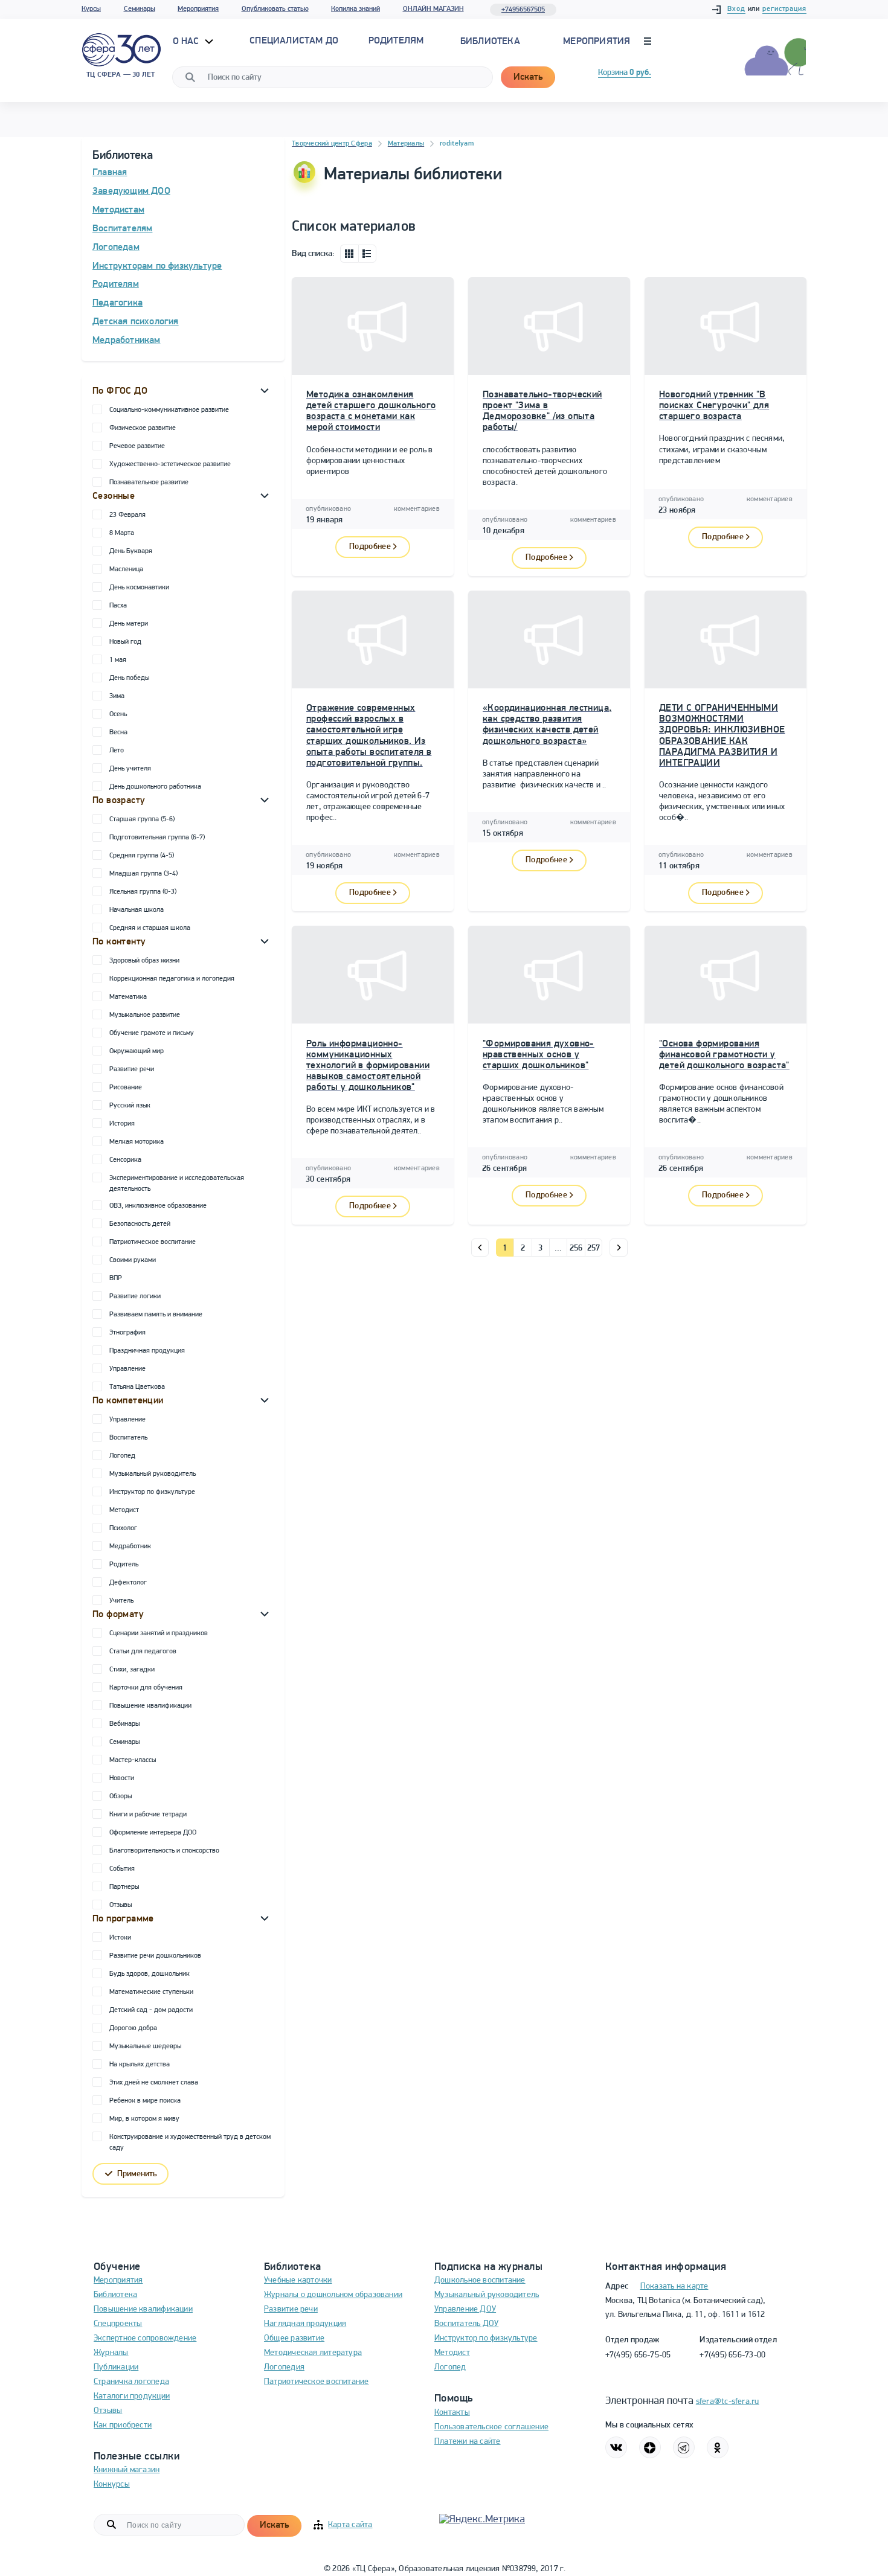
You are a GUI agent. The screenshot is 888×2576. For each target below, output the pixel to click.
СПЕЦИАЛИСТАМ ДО (294, 41)
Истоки (120, 1938)
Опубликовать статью (275, 9)
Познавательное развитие (149, 482)
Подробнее (370, 547)
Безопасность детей (140, 1224)
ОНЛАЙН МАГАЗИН (433, 9)
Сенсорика (125, 1160)
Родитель (124, 1565)
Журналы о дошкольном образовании (333, 2295)
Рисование (126, 1088)
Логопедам (116, 248)
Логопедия (284, 2367)
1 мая (118, 660)
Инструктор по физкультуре (152, 1492)
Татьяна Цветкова (137, 1387)
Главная (110, 173)
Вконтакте (616, 2447)
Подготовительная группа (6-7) (157, 838)
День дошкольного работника (155, 787)
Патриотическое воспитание (153, 1242)
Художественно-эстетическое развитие (170, 464)
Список (367, 254)
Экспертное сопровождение (145, 2338)
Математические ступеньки (151, 1992)
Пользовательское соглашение (491, 2427)
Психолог (123, 1528)
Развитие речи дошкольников (155, 1956)
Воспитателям (122, 229)
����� (480, 1248)
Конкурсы (112, 2485)
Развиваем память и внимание (156, 1315)
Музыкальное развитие (145, 1015)
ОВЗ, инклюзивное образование (158, 1206)
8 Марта (122, 533)
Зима (117, 696)
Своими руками (133, 1260)
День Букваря (131, 551)
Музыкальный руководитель (153, 1474)
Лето (117, 751)
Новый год (125, 642)
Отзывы (121, 1905)
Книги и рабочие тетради (148, 1815)
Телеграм (684, 2447)
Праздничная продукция (147, 1351)
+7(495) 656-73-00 (732, 2355)
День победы (129, 678)
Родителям (116, 284)
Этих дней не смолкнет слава (154, 2083)
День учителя (130, 769)
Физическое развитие (143, 428)
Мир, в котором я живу (144, 2119)
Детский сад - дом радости (151, 2010)
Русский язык (130, 1106)
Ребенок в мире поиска (145, 2101)
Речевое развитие (137, 446)
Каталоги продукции (132, 2396)
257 (594, 1248)
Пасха (118, 606)
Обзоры (121, 1796)
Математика (128, 997)
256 (576, 1248)
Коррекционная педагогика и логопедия (172, 979)
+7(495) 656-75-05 (638, 2355)
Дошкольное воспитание (480, 2280)
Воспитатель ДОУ (466, 2324)
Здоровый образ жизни (144, 961)
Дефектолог (128, 1583)
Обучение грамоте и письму (152, 1033)
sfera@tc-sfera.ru (728, 2402)
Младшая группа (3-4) (143, 874)
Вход (736, 9)
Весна (118, 732)
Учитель (121, 1601)
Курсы (91, 9)
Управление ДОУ (465, 2309)
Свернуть (265, 390)
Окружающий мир (137, 1051)
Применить (137, 2174)
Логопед (122, 1456)
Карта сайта (350, 2525)
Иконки (349, 254)
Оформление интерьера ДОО (153, 1833)
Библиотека (490, 42)
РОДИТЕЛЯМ (396, 41)
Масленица (126, 569)
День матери (129, 624)
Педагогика (117, 303)
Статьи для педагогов (143, 1652)
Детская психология (136, 322)
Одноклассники (718, 2447)
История (122, 1124)
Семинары (140, 9)
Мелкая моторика (137, 1142)
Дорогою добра (133, 2028)
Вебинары (124, 1724)
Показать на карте (674, 2286)
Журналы (111, 2353)
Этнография (127, 1333)
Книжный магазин (127, 2470)
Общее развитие (294, 2338)
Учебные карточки (298, 2280)
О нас (187, 42)
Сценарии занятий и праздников (159, 1633)
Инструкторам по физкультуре (157, 266)
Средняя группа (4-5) (142, 856)
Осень (118, 714)
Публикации (116, 2367)
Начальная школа (137, 910)
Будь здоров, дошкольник (150, 1974)
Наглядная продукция (305, 2324)
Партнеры (124, 1887)
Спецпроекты (118, 2324)
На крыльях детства (140, 2065)
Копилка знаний (356, 9)
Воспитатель (128, 1438)
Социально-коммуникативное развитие (169, 410)
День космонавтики (139, 588)
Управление (127, 1369)
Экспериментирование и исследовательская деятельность (177, 1184)
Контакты (452, 2413)
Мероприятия (198, 9)
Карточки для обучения (146, 1688)
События (122, 1869)
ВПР (116, 1278)
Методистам (118, 210)
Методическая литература (313, 2353)
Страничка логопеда (131, 2382)
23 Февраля (127, 515)
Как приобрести (123, 2425)
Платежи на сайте (468, 2442)
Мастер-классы (133, 1760)
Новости (122, 1778)
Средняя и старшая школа (150, 928)
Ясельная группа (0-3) (143, 892)
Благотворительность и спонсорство (164, 1851)
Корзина (625, 73)
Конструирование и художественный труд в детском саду (190, 2142)
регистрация (784, 9)
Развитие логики (135, 1296)
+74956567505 (523, 10)
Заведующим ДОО (131, 191)
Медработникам (127, 341)
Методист (124, 1510)
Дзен (650, 2447)
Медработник (130, 1546)
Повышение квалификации (150, 1706)
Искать (528, 77)
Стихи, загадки (132, 1670)
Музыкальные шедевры (145, 2046)
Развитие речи (132, 1069)
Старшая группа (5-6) (142, 819)
